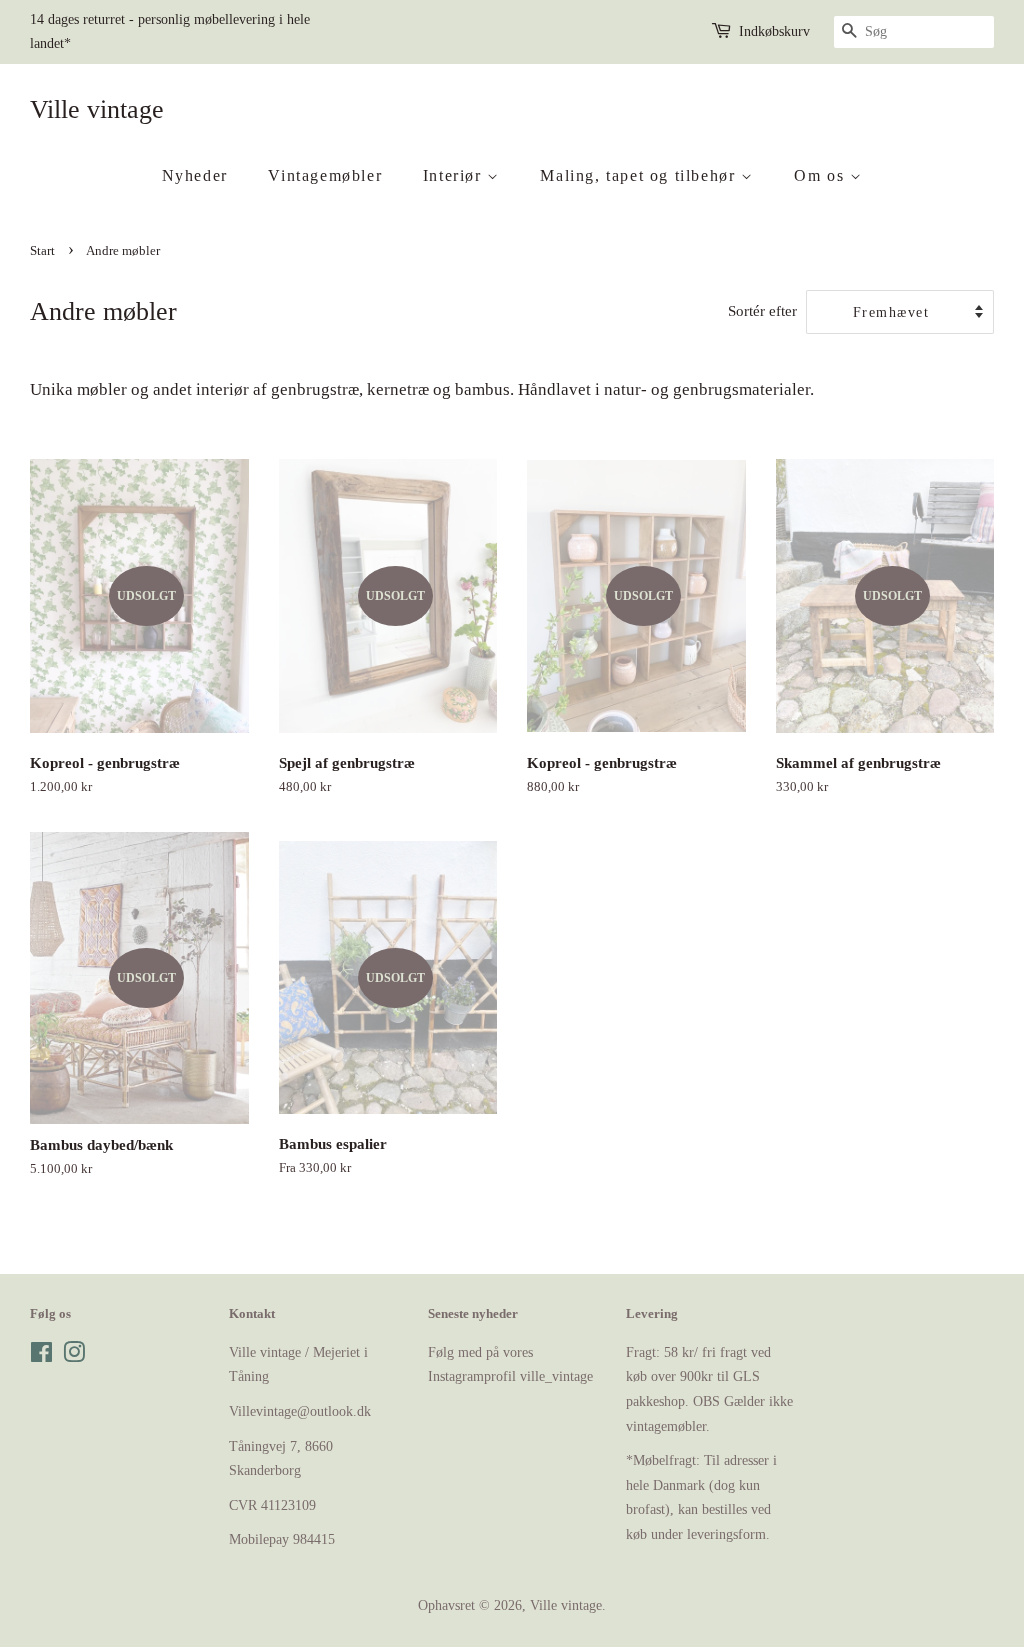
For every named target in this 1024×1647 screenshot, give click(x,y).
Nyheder (195, 175)
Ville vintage (97, 109)
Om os (822, 175)
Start (42, 251)
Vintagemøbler (325, 175)
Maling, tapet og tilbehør (640, 175)
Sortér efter (762, 310)
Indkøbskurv (774, 31)
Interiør (455, 175)
